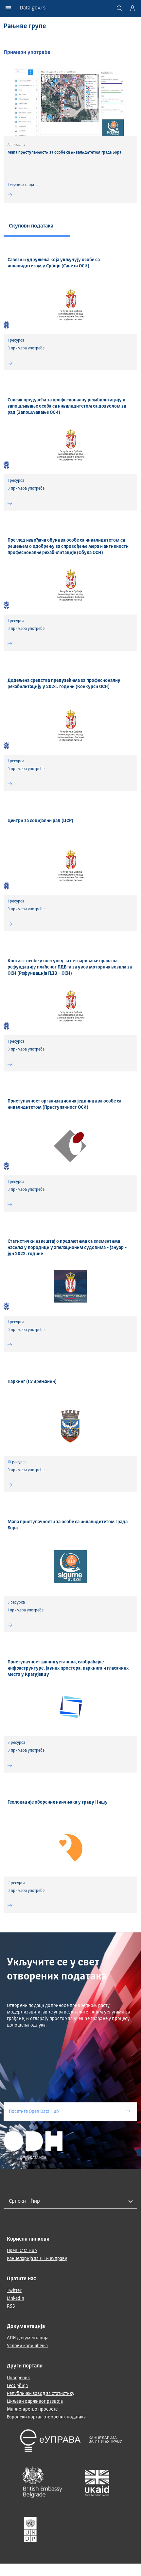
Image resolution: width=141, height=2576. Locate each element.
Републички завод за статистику (41, 2394)
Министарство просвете (32, 2409)
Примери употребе (27, 53)
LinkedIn (16, 2298)
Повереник (18, 2378)
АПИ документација (28, 2338)
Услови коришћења (27, 2346)
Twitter (14, 2291)
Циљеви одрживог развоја (35, 2401)
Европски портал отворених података (46, 2417)
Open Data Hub (22, 2251)
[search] (119, 8)
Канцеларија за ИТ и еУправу (37, 2259)
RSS (11, 2306)
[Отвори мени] (8, 8)
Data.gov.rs (33, 8)
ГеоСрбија (17, 2386)
